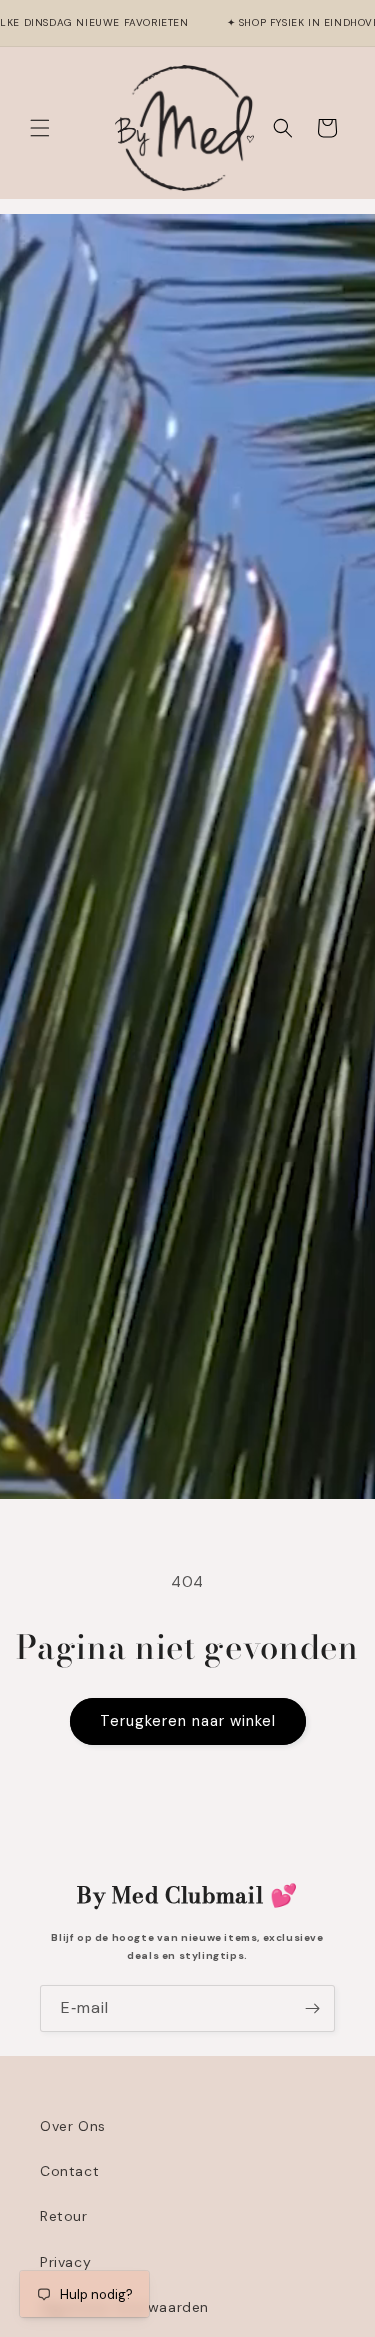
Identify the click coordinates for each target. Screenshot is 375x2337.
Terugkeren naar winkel (188, 1721)
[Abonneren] (312, 2008)
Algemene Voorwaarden (124, 2307)
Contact (69, 2171)
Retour (64, 2216)
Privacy (65, 2262)
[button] (40, 128)
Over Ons (73, 2126)
